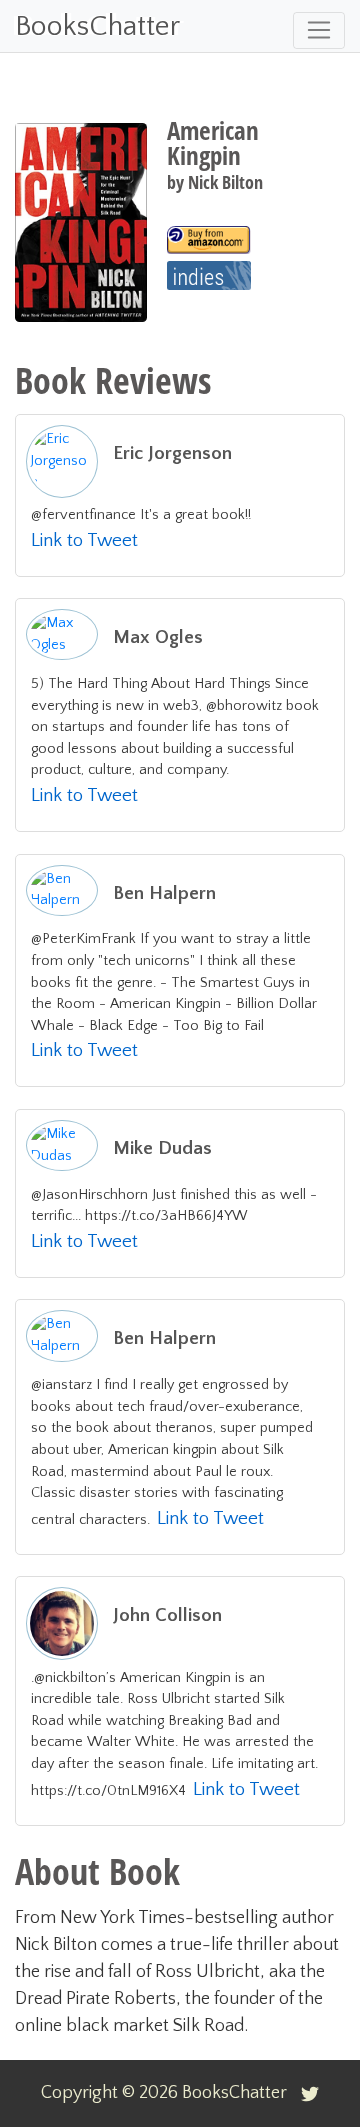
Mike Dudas (162, 1148)
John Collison (167, 1615)
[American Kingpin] (209, 240)
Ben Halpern (164, 893)
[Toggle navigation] (319, 30)
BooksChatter (97, 26)
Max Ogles (158, 637)
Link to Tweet (84, 540)
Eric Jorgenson (172, 453)
